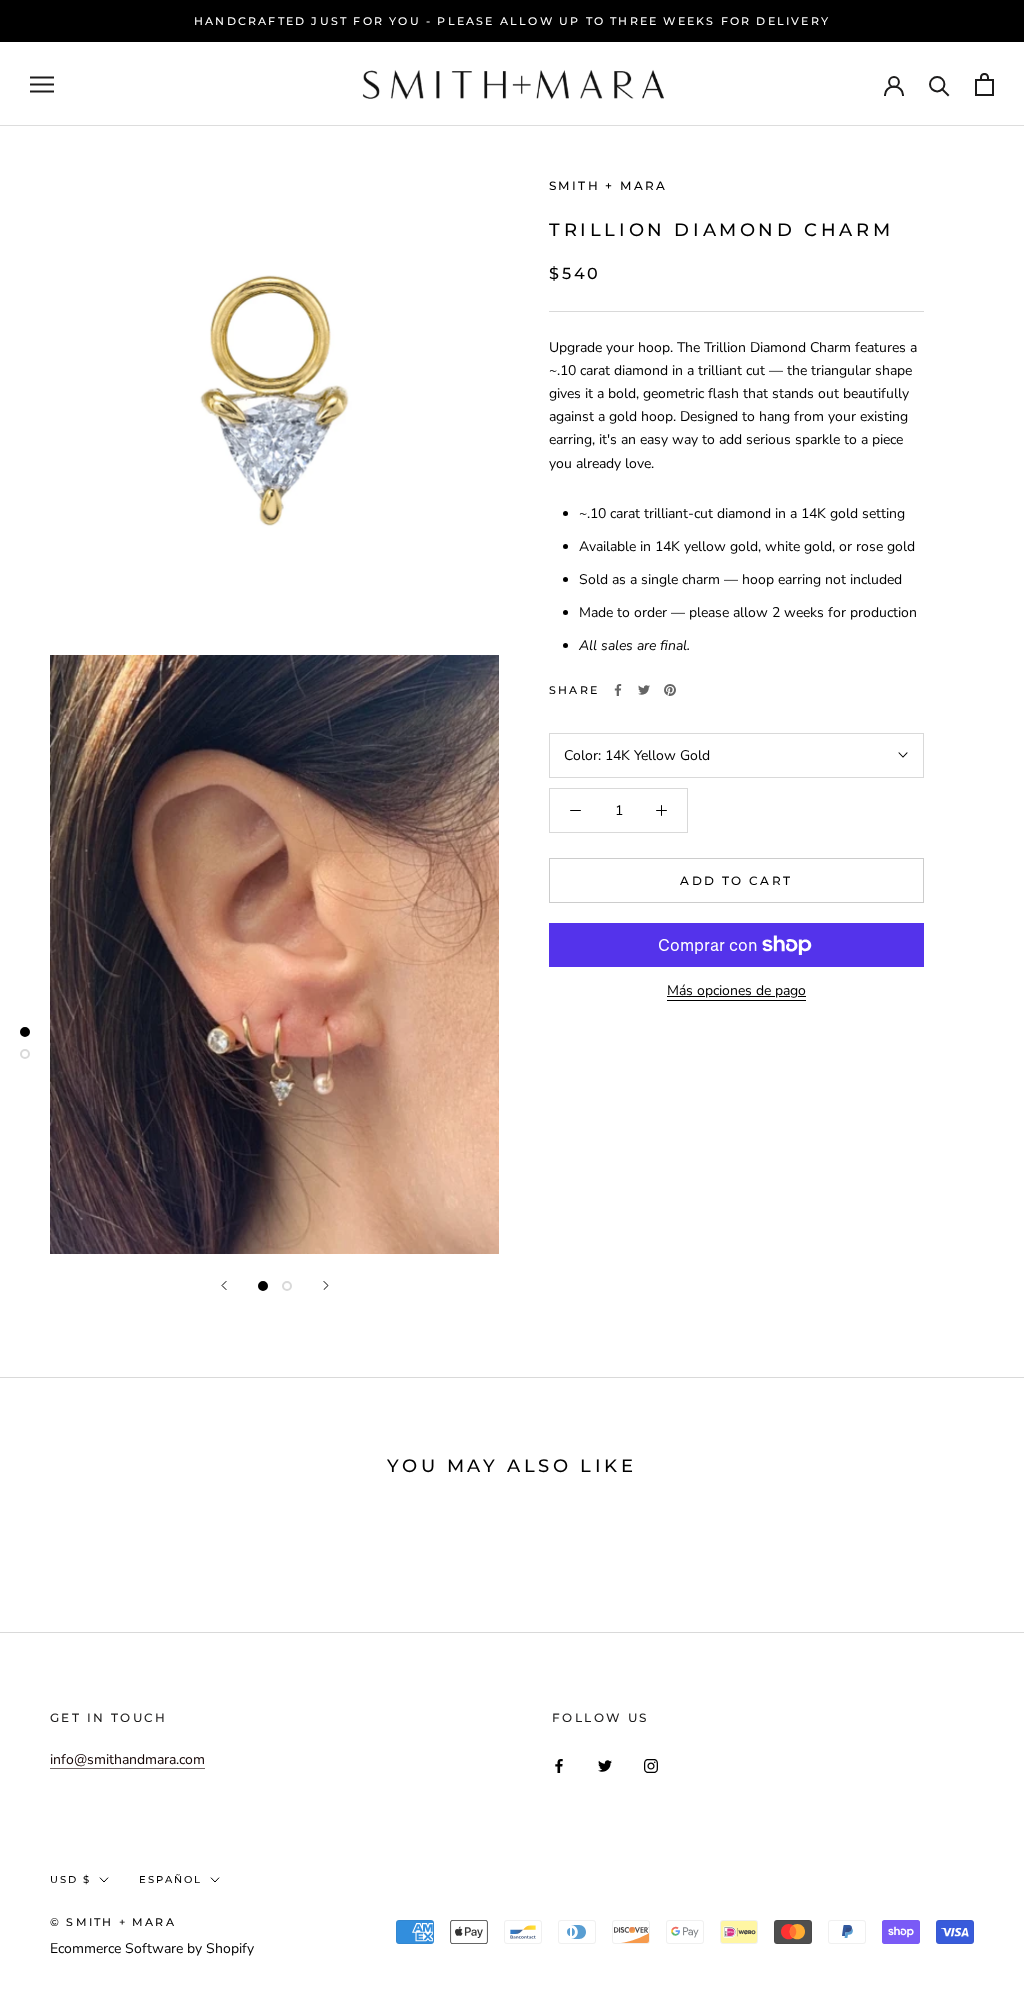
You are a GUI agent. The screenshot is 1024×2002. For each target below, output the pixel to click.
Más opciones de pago (736, 990)
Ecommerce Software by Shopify (152, 1948)
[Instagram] (651, 1765)
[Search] (939, 84)
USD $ (70, 1879)
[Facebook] (618, 690)
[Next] (326, 1285)
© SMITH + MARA (113, 1922)
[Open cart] (984, 84)
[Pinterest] (670, 690)
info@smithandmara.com (127, 1759)
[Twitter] (644, 690)
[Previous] (224, 1285)
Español (170, 1879)
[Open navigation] (42, 84)
